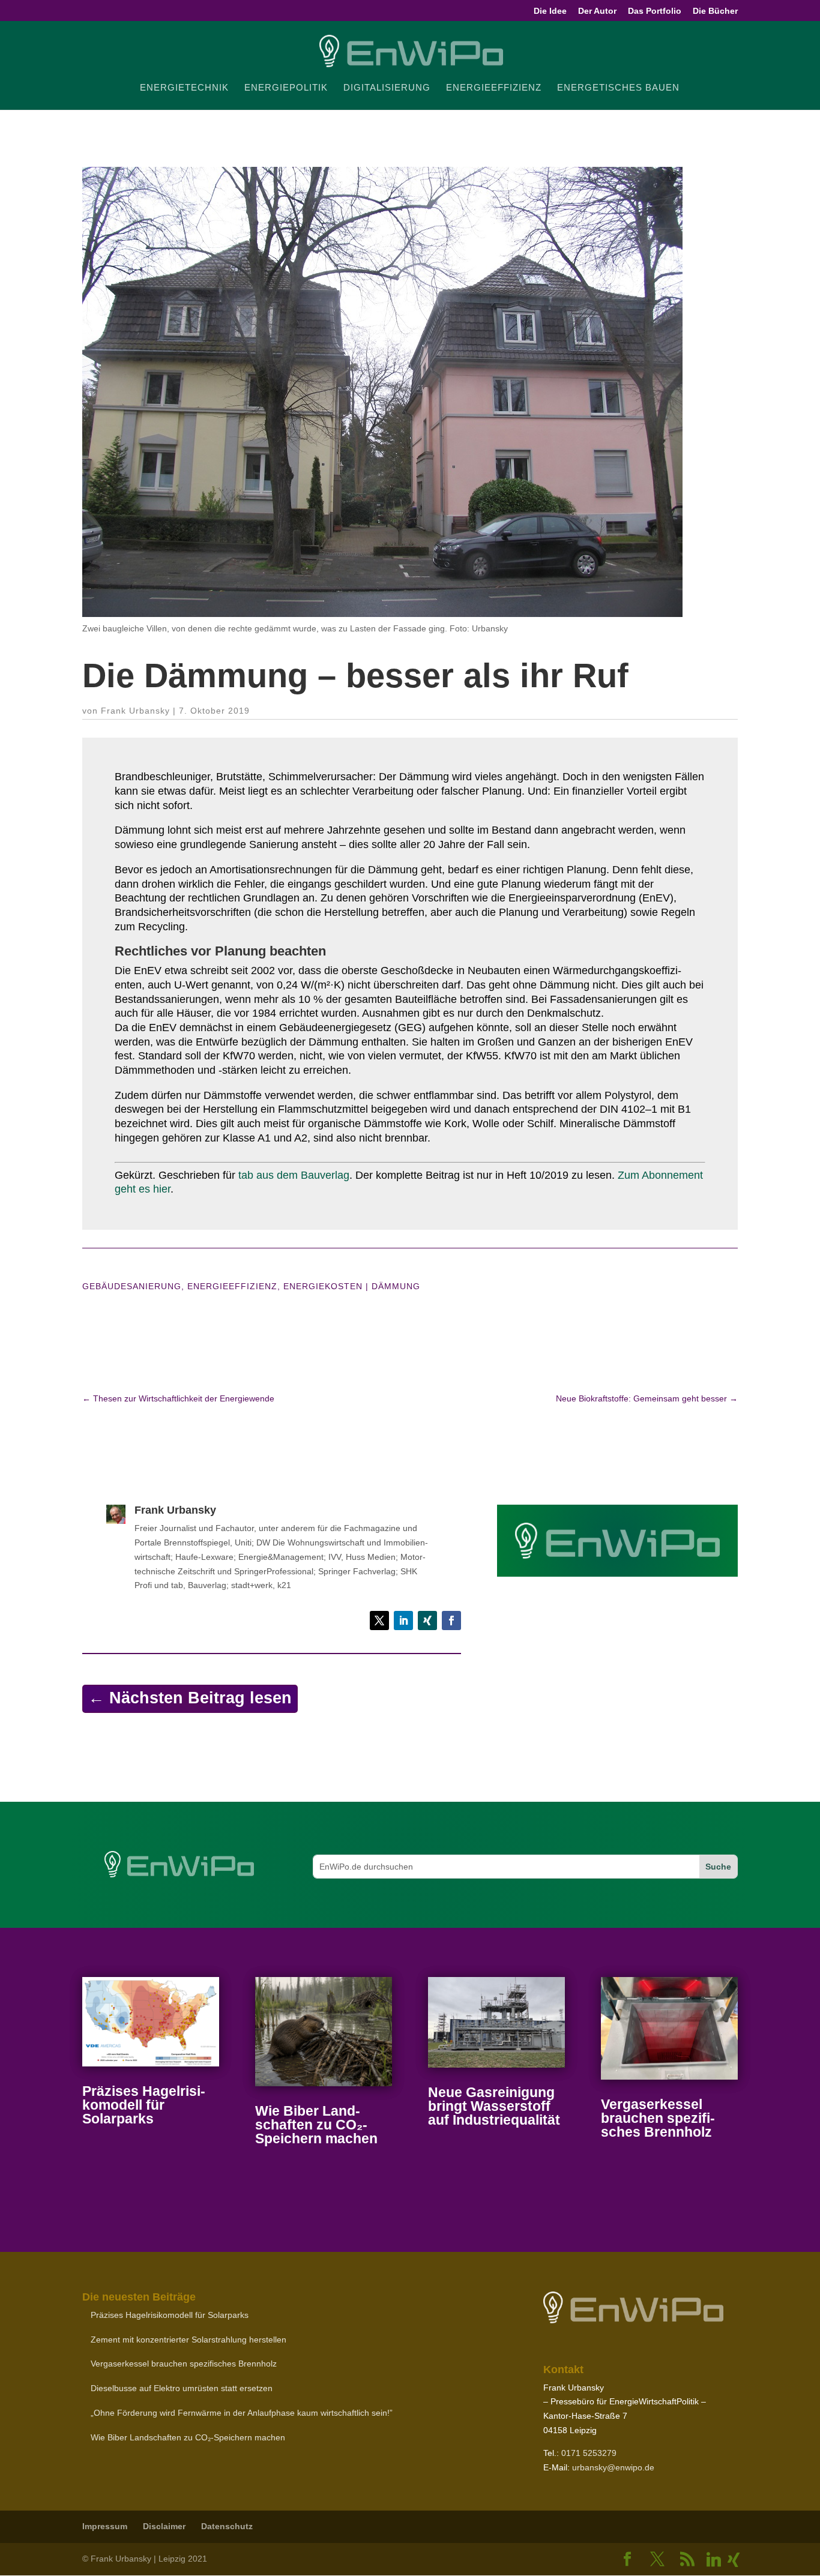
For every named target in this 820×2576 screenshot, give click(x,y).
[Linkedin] (714, 2560)
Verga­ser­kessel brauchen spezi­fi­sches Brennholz (658, 2118)
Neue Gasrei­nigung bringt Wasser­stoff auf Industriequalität (494, 2106)
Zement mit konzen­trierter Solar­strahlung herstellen (188, 2340)
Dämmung (396, 1286)
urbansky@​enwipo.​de (613, 2467)
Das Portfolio (655, 11)
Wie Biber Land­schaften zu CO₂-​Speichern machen (316, 2125)
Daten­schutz (227, 2526)
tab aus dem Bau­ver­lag (294, 1175)
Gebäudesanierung (132, 1286)
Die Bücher (715, 11)
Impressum (105, 2526)
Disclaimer (164, 2526)
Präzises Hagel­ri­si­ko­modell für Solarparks (144, 2105)
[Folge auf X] (379, 1621)
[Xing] (734, 2560)
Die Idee (550, 11)
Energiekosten (323, 1286)
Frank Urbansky (135, 711)
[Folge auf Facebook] (451, 1621)
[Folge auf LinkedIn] (403, 1621)
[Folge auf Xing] (427, 1621)
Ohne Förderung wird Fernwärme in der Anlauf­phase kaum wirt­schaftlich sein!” (242, 2413)
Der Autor (597, 11)
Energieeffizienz (232, 1286)
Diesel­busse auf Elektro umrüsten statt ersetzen (182, 2388)
